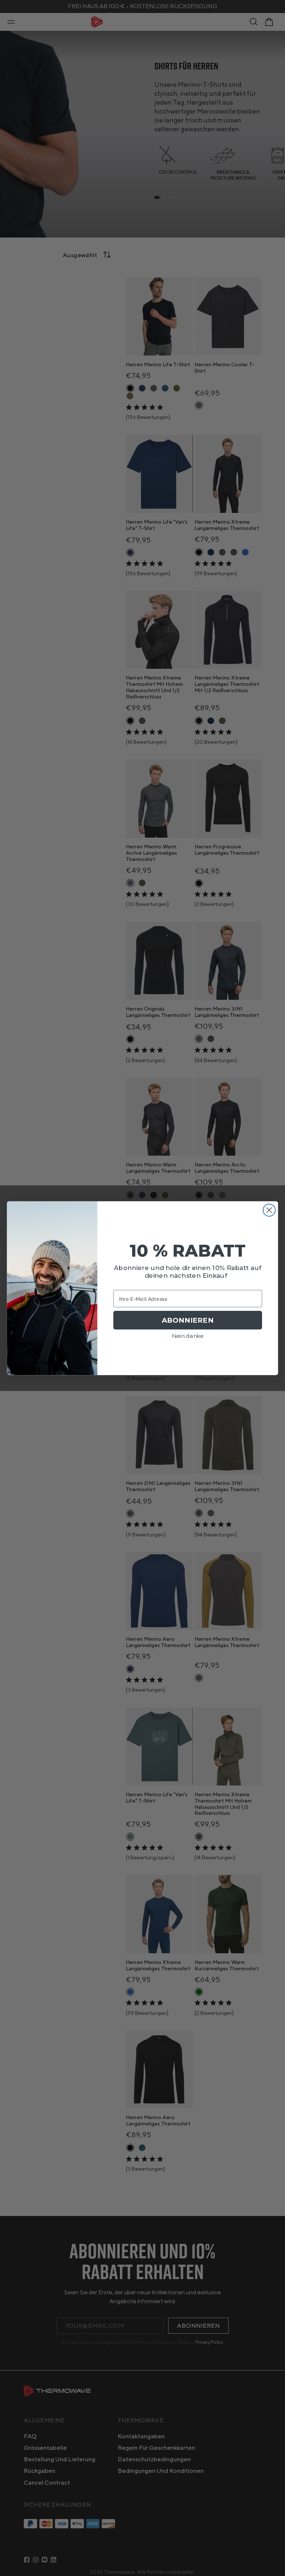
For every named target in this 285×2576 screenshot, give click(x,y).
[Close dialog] (269, 1210)
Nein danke (188, 1336)
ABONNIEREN (188, 1320)
